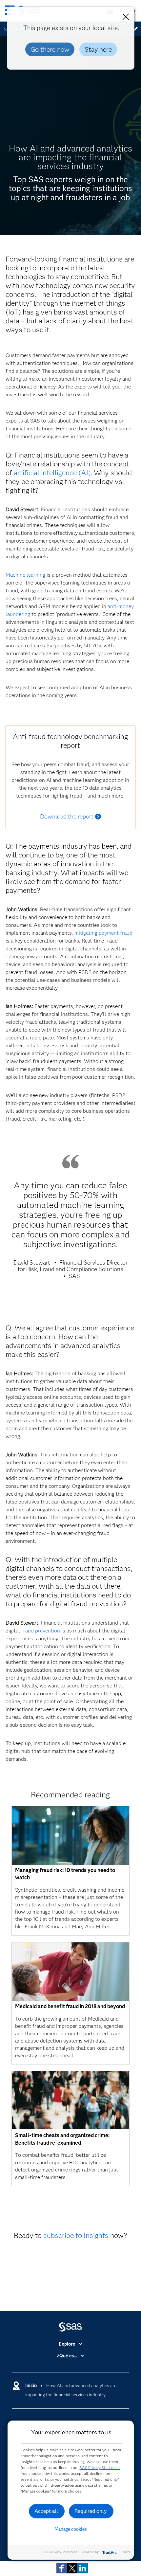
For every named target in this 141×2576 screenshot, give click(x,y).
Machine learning (25, 575)
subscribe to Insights (76, 2235)
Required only (91, 2511)
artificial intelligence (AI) (52, 473)
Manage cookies (71, 2529)
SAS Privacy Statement (100, 2468)
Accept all (46, 2511)
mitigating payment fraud (103, 933)
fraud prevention (41, 1631)
